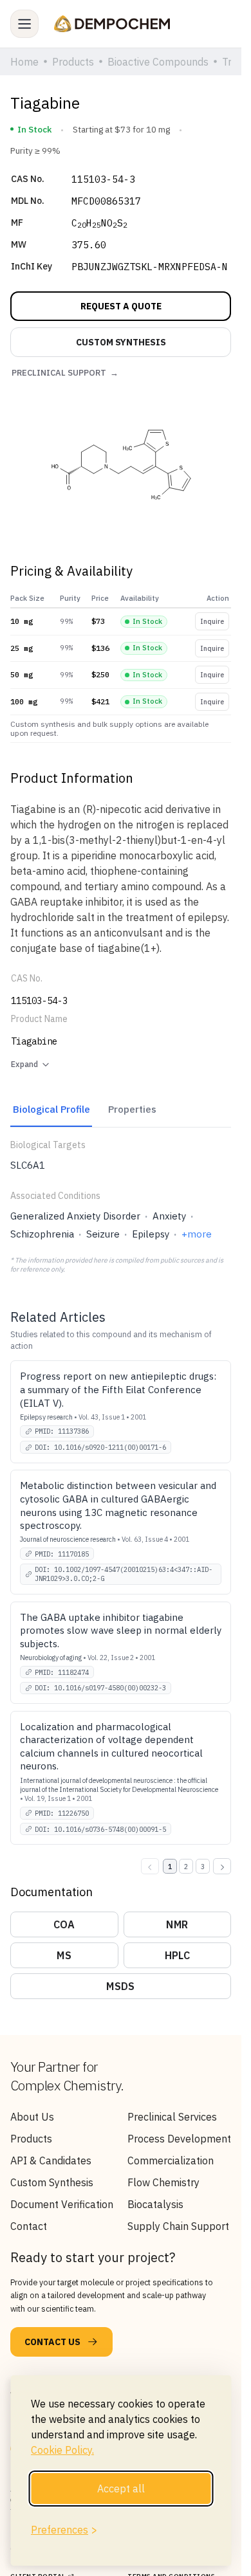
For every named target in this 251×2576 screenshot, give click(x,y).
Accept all (121, 2489)
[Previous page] (150, 1866)
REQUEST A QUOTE (121, 306)
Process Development (179, 2139)
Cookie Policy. (62, 2450)
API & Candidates (51, 2160)
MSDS (120, 1986)
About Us (32, 2117)
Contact (29, 2226)
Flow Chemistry (163, 2182)
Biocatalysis (155, 2204)
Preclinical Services (172, 2117)
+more (197, 1234)
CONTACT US (52, 2342)
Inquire (212, 621)
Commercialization (171, 2160)
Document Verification (62, 2204)
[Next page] (222, 1866)
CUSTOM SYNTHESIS (121, 342)
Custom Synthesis (52, 2182)
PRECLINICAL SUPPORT (65, 373)
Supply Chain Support (178, 2226)
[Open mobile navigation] (24, 24)
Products (31, 2139)
